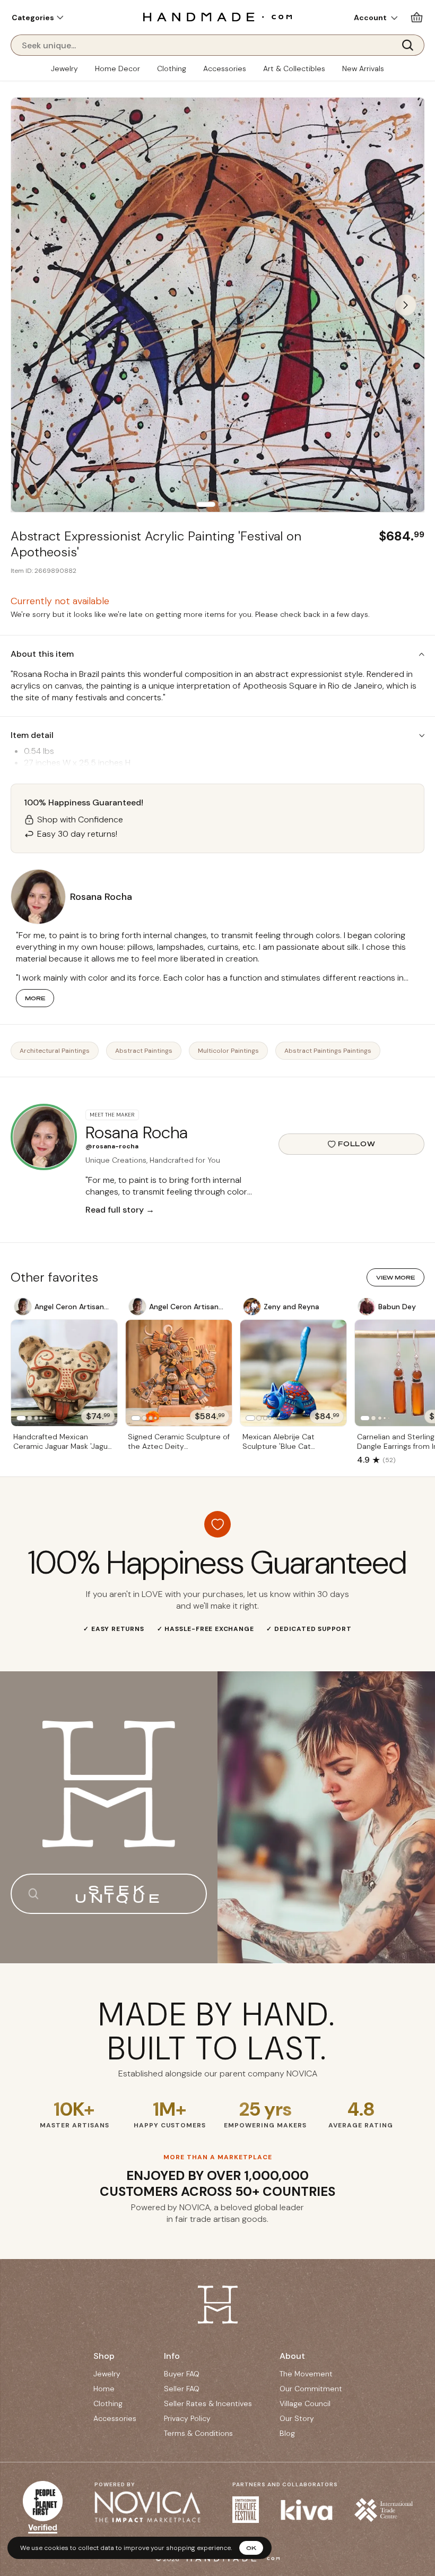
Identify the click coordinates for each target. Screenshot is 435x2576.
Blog (287, 2433)
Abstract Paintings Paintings (328, 1051)
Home (104, 2389)
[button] (37, 18)
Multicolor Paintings (228, 1051)
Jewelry (64, 68)
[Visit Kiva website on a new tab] (307, 2510)
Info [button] (172, 2356)
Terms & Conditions (198, 2433)
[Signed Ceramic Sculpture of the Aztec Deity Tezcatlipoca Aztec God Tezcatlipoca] (179, 1373)
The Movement (306, 2374)
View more (395, 1277)
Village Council (305, 2403)
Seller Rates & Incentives (208, 2403)
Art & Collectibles (294, 68)
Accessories (225, 68)
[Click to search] (411, 45)
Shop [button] (104, 2356)
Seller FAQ (182, 2389)
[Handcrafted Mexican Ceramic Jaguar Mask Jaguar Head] (64, 1373)
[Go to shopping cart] (417, 17)
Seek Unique (119, 1894)
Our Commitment (311, 2389)
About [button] (292, 2356)
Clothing (172, 68)
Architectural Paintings (55, 1051)
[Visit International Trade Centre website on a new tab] (384, 2510)
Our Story (297, 2418)
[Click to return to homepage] (217, 17)
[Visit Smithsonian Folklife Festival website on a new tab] (246, 2510)
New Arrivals (363, 68)
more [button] (35, 998)
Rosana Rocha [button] (101, 897)
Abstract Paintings (144, 1051)
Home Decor (118, 68)
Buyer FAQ (182, 2374)
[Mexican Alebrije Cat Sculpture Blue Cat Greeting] (293, 1373)
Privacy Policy (187, 2418)
